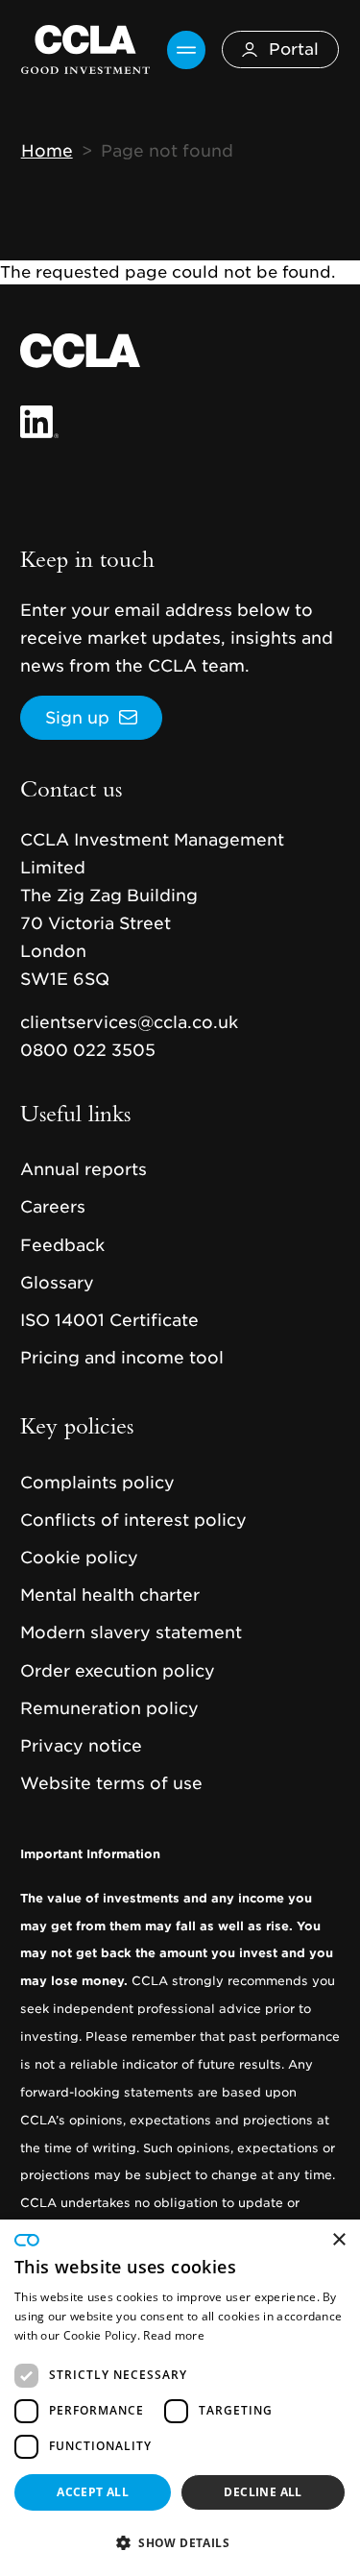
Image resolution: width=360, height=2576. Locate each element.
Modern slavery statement (131, 1632)
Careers (53, 1207)
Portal (294, 49)
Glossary (57, 1283)
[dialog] (180, 2398)
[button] (180, 2542)
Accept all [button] (93, 2492)
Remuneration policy (109, 1708)
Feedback (62, 1245)
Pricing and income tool (122, 1358)
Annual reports (84, 1169)
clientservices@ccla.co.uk (129, 1022)
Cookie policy (79, 1558)
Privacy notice (81, 1746)
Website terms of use (111, 1783)
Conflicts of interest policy (133, 1520)
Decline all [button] (263, 2492)
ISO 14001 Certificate (109, 1320)
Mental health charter (110, 1595)
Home (47, 151)
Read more (174, 2335)
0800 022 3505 (88, 1050)
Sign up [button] (77, 718)
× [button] (338, 2240)
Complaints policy (97, 1483)
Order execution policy (118, 1671)
